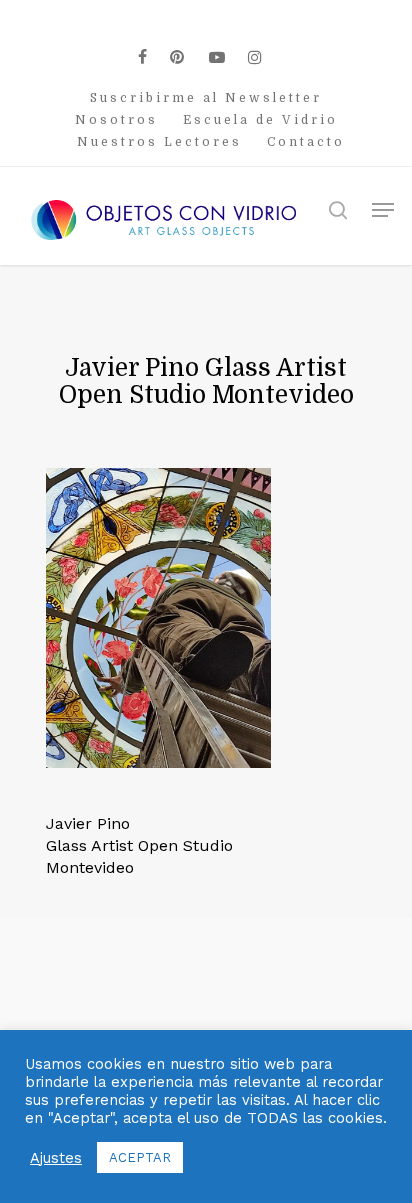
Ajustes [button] (56, 1158)
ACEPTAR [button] (140, 1157)
